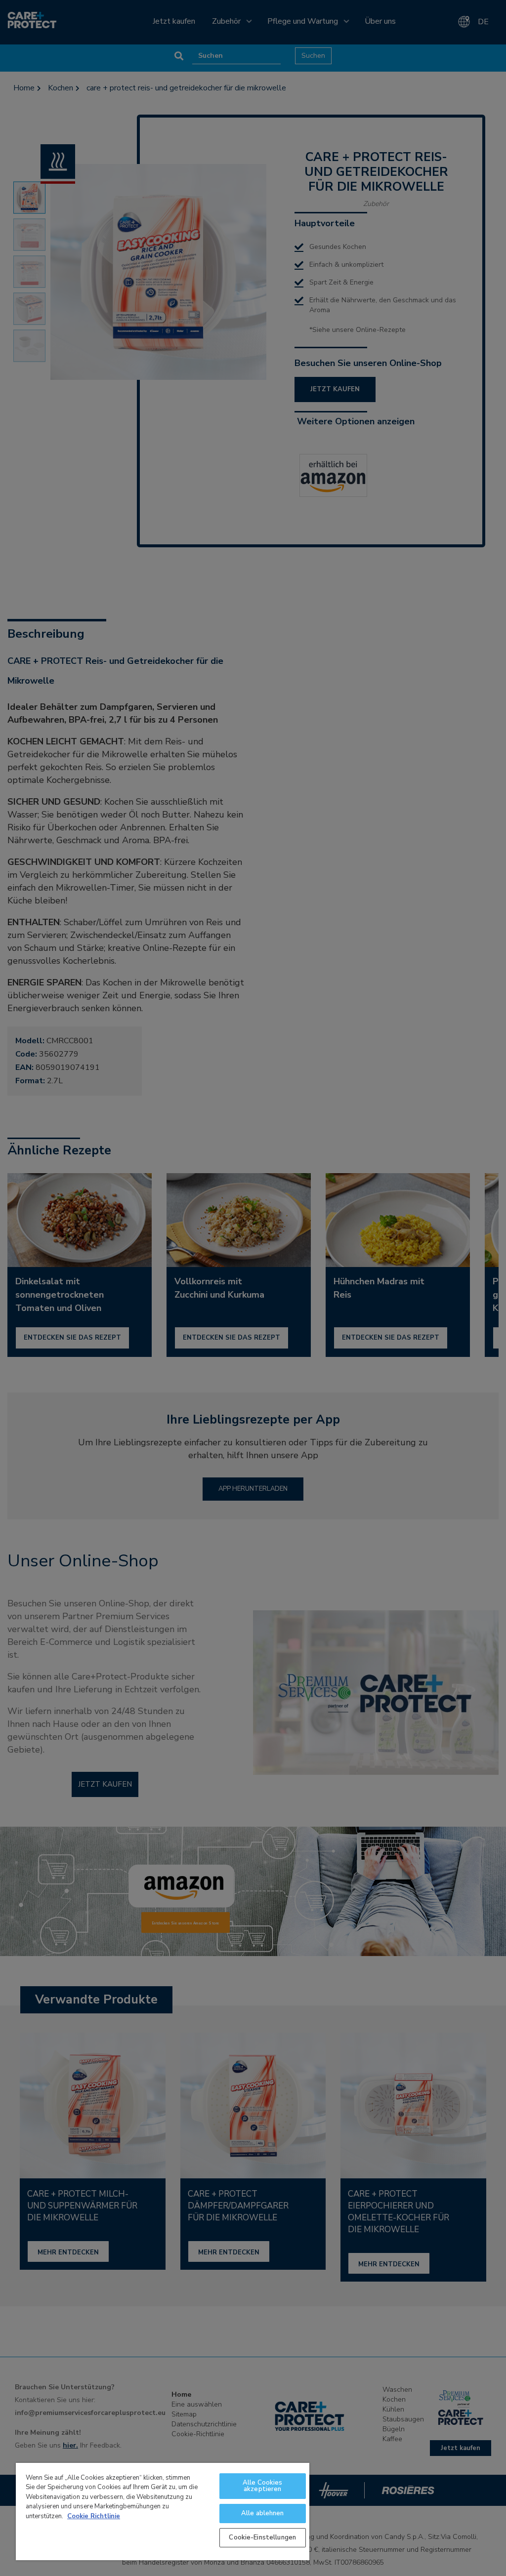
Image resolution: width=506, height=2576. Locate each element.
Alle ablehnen (263, 2513)
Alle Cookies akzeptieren (263, 2486)
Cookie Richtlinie (94, 2516)
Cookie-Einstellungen (262, 2537)
